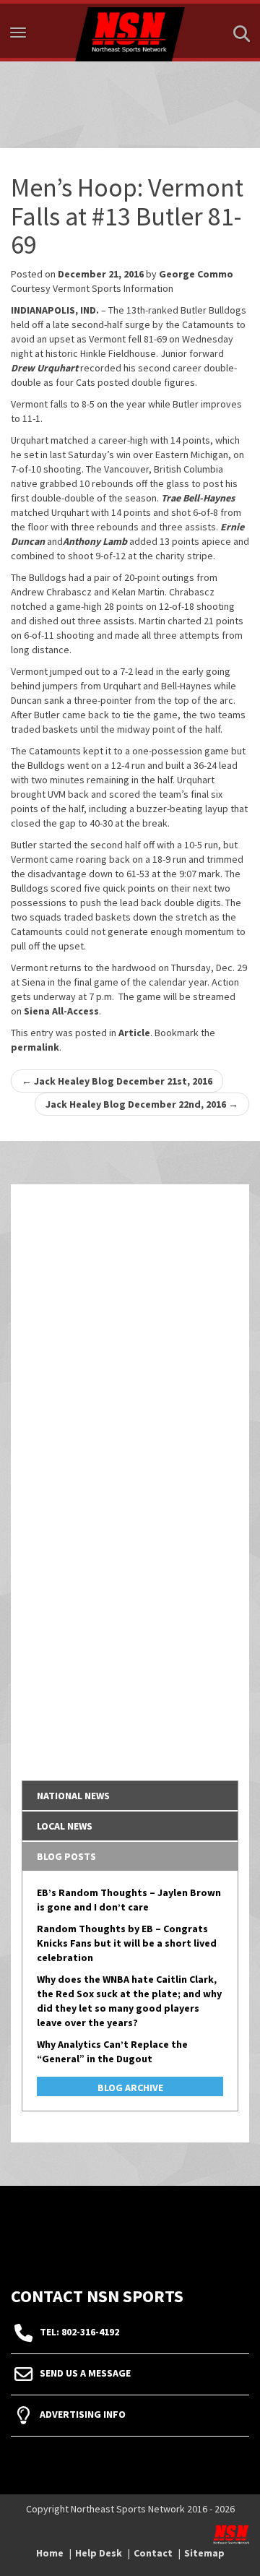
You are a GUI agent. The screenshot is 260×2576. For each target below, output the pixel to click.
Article (134, 1033)
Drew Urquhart (44, 368)
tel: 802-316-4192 (79, 2332)
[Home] (130, 31)
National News (73, 1796)
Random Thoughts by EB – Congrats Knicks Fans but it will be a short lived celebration (127, 1943)
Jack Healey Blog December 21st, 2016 (117, 1081)
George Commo (196, 274)
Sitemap (204, 2553)
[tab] (130, 1796)
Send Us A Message (85, 2374)
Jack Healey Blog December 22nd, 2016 (142, 1104)
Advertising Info (83, 2415)
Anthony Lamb (95, 541)
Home (50, 2553)
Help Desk (99, 2553)
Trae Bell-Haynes (198, 498)
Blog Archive (130, 2088)
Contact (153, 2553)
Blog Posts (66, 1856)
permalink (35, 1047)
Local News (65, 1826)
